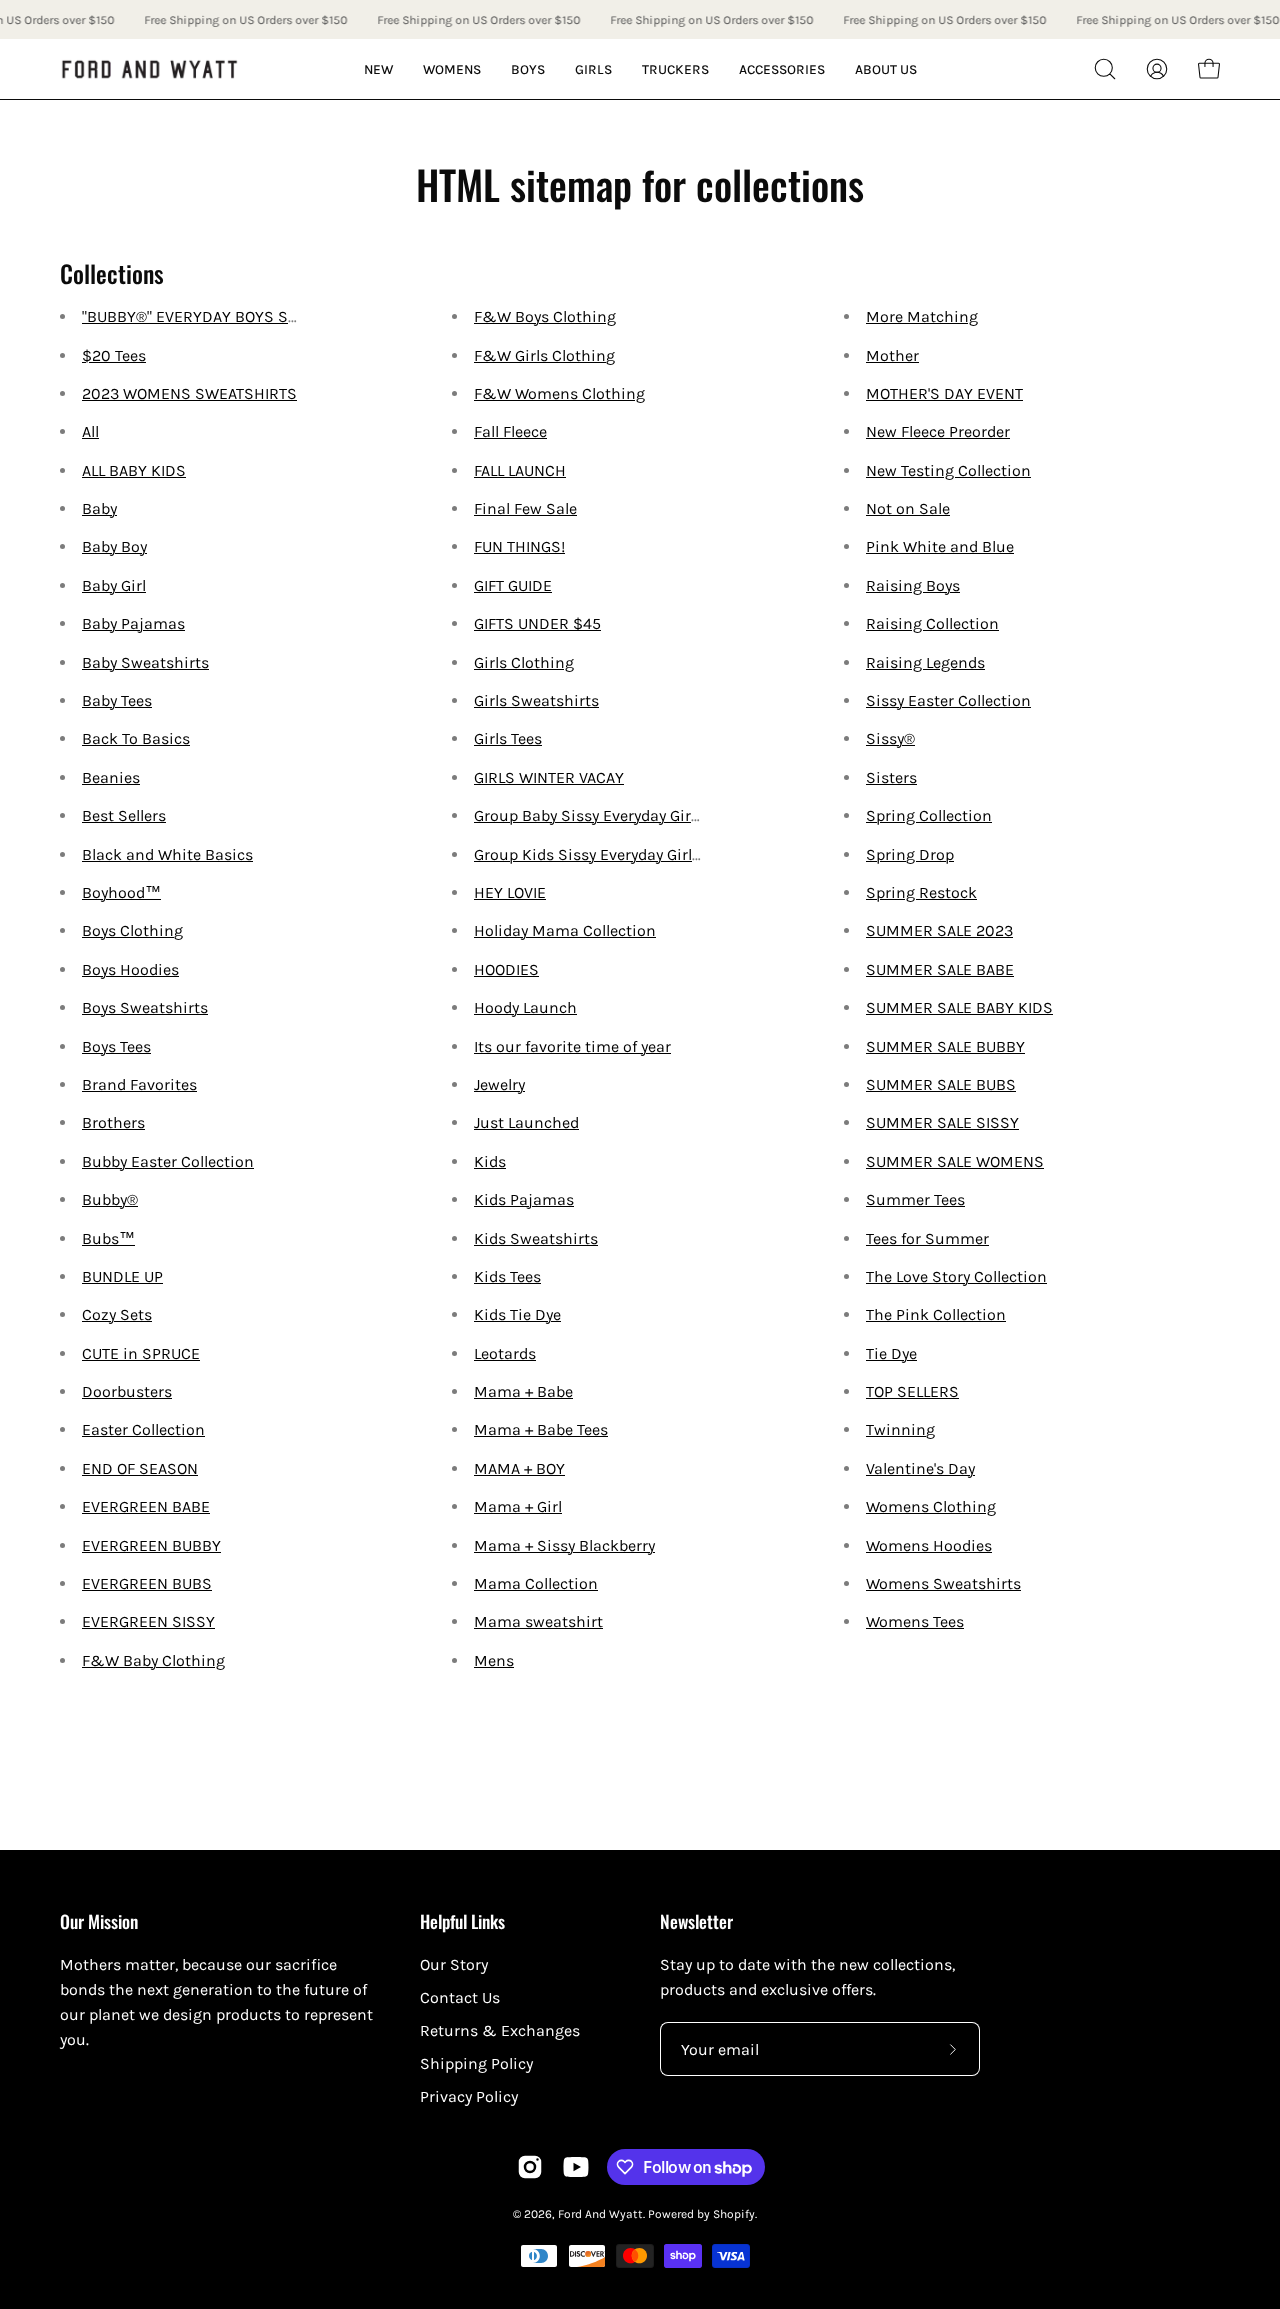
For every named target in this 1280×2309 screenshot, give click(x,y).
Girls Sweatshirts (536, 700)
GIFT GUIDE (513, 585)
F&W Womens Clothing (559, 393)
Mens (494, 1660)
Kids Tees (507, 1276)
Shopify (734, 2214)
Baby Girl (114, 585)
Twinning (900, 1429)
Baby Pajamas (133, 623)
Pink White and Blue (940, 546)
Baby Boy (114, 546)
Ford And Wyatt (600, 2214)
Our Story (454, 1964)
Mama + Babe (523, 1391)
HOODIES (506, 969)
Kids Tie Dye (517, 1314)
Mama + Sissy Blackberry (564, 1545)
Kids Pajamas (524, 1199)
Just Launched (526, 1122)
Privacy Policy (469, 2096)
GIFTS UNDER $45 (537, 623)
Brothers (113, 1122)
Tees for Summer (927, 1238)
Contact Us (460, 1997)
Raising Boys (913, 585)
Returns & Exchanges (500, 2030)
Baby (99, 508)
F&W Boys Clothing (545, 316)
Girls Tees (508, 738)
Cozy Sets (117, 1314)
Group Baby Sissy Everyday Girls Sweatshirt (630, 815)
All (90, 431)
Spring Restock (921, 892)
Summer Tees (915, 1199)
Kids (490, 1161)
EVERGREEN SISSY (148, 1621)
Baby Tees (117, 700)
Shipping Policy (476, 2063)
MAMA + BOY (519, 1468)
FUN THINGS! (519, 546)
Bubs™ (108, 1238)
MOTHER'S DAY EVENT (944, 393)
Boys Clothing (132, 930)
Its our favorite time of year (572, 1046)
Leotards (505, 1353)
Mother (892, 355)
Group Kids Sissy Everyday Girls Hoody (611, 854)
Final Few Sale (525, 508)
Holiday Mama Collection (565, 930)
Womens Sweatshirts (943, 1583)
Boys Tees (116, 1046)
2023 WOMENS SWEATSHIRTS (189, 393)
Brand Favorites (139, 1084)
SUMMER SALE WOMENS (955, 1161)
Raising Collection (932, 623)
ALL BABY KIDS (134, 470)
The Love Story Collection (956, 1276)
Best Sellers (124, 815)
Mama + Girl (518, 1506)
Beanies (111, 777)
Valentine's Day (920, 1468)
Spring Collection (929, 815)
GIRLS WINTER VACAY (549, 777)
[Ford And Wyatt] (150, 69)
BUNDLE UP (122, 1276)
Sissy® (890, 738)
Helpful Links (462, 1921)
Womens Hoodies (929, 1545)
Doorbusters (127, 1391)
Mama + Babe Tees (541, 1429)
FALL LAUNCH (520, 470)
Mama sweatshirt (538, 1621)
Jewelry (499, 1084)
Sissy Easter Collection (948, 700)
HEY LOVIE (510, 892)
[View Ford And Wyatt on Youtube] (576, 2167)
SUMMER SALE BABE (940, 969)
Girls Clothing (524, 662)
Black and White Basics (167, 854)
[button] (1105, 69)
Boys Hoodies (130, 969)
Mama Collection (536, 1583)
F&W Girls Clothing (544, 355)
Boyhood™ (121, 892)
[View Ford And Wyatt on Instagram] (530, 2167)
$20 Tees (114, 355)
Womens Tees (915, 1621)
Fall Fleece (510, 431)
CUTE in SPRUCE (141, 1353)
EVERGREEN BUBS (147, 1583)
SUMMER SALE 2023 (939, 930)
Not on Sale (908, 508)
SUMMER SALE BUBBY (945, 1046)
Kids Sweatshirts (536, 1238)
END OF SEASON (140, 1468)
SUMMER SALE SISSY (942, 1122)
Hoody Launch (525, 1007)
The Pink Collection (936, 1314)
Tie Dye (891, 1353)
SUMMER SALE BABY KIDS (959, 1007)
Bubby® (110, 1199)
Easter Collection (143, 1429)
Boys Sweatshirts (145, 1007)
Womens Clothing (931, 1506)
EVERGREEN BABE (146, 1506)
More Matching (922, 316)
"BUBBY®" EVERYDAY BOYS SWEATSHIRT (226, 316)
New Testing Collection (948, 470)
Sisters (891, 777)
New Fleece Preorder (938, 431)
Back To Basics (136, 738)
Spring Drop (910, 854)
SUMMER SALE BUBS (941, 1084)
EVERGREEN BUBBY (151, 1545)
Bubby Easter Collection (168, 1161)
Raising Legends (925, 662)
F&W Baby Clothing (153, 1660)
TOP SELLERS (912, 1391)
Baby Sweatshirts (145, 662)
